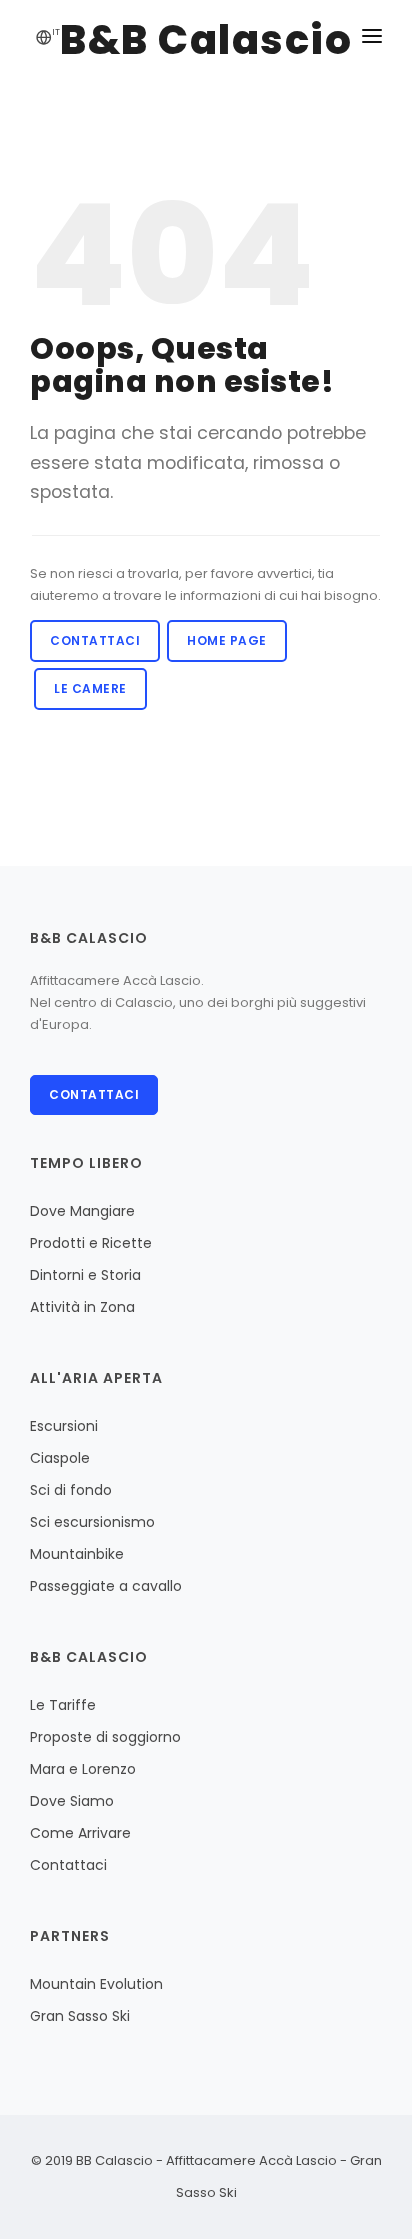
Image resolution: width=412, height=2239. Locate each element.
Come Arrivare (80, 1833)
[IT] (44, 39)
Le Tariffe (63, 1705)
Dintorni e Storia (85, 1275)
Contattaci (95, 640)
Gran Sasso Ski (80, 2016)
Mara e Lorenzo (83, 1769)
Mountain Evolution (96, 1984)
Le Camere (90, 688)
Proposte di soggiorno (105, 1737)
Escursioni (64, 1426)
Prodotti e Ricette (91, 1243)
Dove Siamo (72, 1801)
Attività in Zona (82, 1307)
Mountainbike (77, 1554)
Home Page (227, 640)
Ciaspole (60, 1458)
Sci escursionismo (92, 1522)
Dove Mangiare (82, 1211)
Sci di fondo (71, 1490)
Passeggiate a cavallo (106, 1586)
